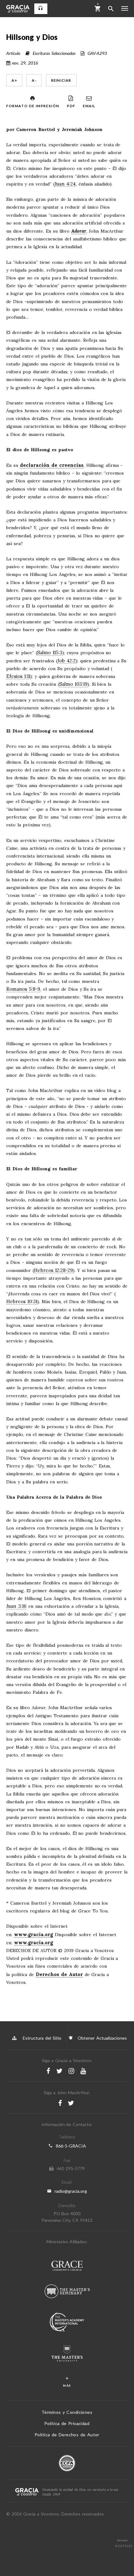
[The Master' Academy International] (67, 2322)
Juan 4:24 (65, 184)
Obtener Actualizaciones (101, 2038)
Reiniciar (61, 80)
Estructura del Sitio (42, 2038)
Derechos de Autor (59, 1974)
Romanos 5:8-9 (23, 989)
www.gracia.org (33, 1934)
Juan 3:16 (16, 1606)
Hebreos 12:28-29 (53, 1271)
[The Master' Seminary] (67, 2292)
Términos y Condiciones (67, 2412)
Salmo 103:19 (73, 684)
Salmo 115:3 (50, 653)
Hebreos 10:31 (22, 1302)
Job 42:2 (67, 661)
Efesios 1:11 (18, 677)
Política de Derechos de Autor (67, 2435)
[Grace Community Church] (67, 2267)
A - (34, 80)
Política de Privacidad (67, 2423)
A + (14, 80)
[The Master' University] (67, 2354)
